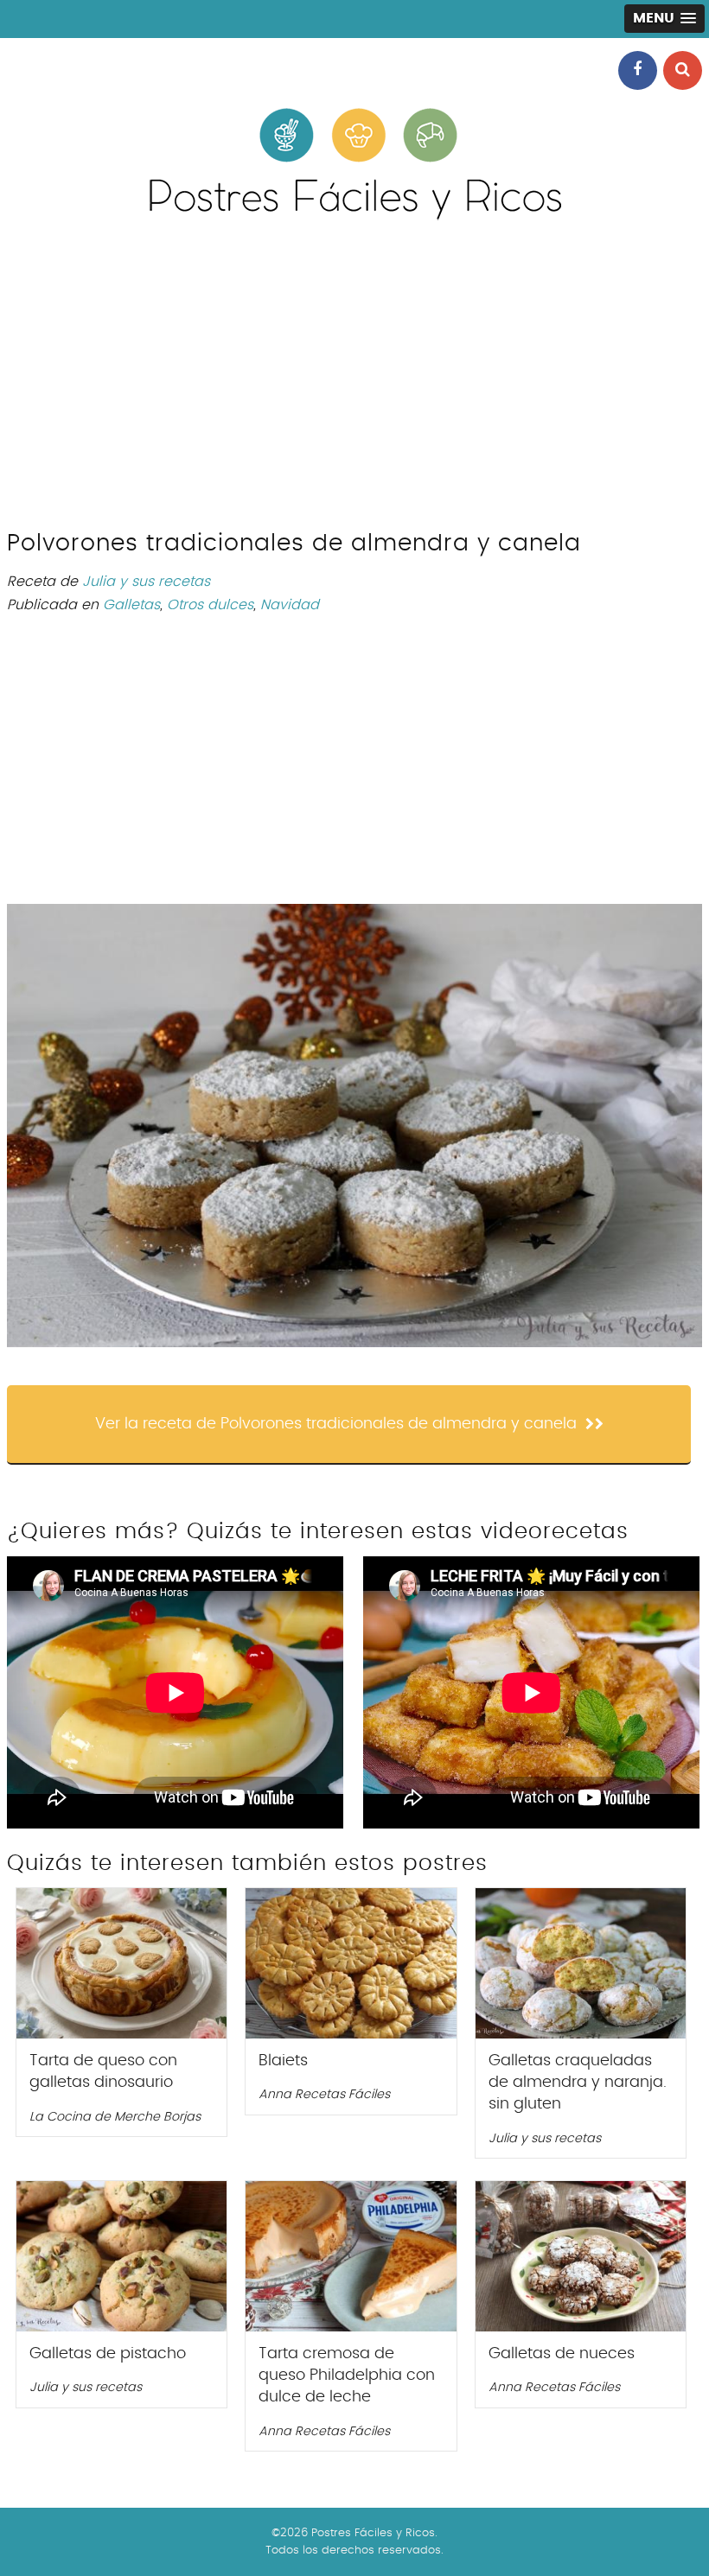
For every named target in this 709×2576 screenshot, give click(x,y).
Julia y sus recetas (146, 582)
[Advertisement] (354, 383)
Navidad (290, 605)
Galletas (131, 605)
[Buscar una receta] (683, 70)
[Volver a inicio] (354, 216)
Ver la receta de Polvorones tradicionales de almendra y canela (336, 1424)
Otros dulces (210, 605)
